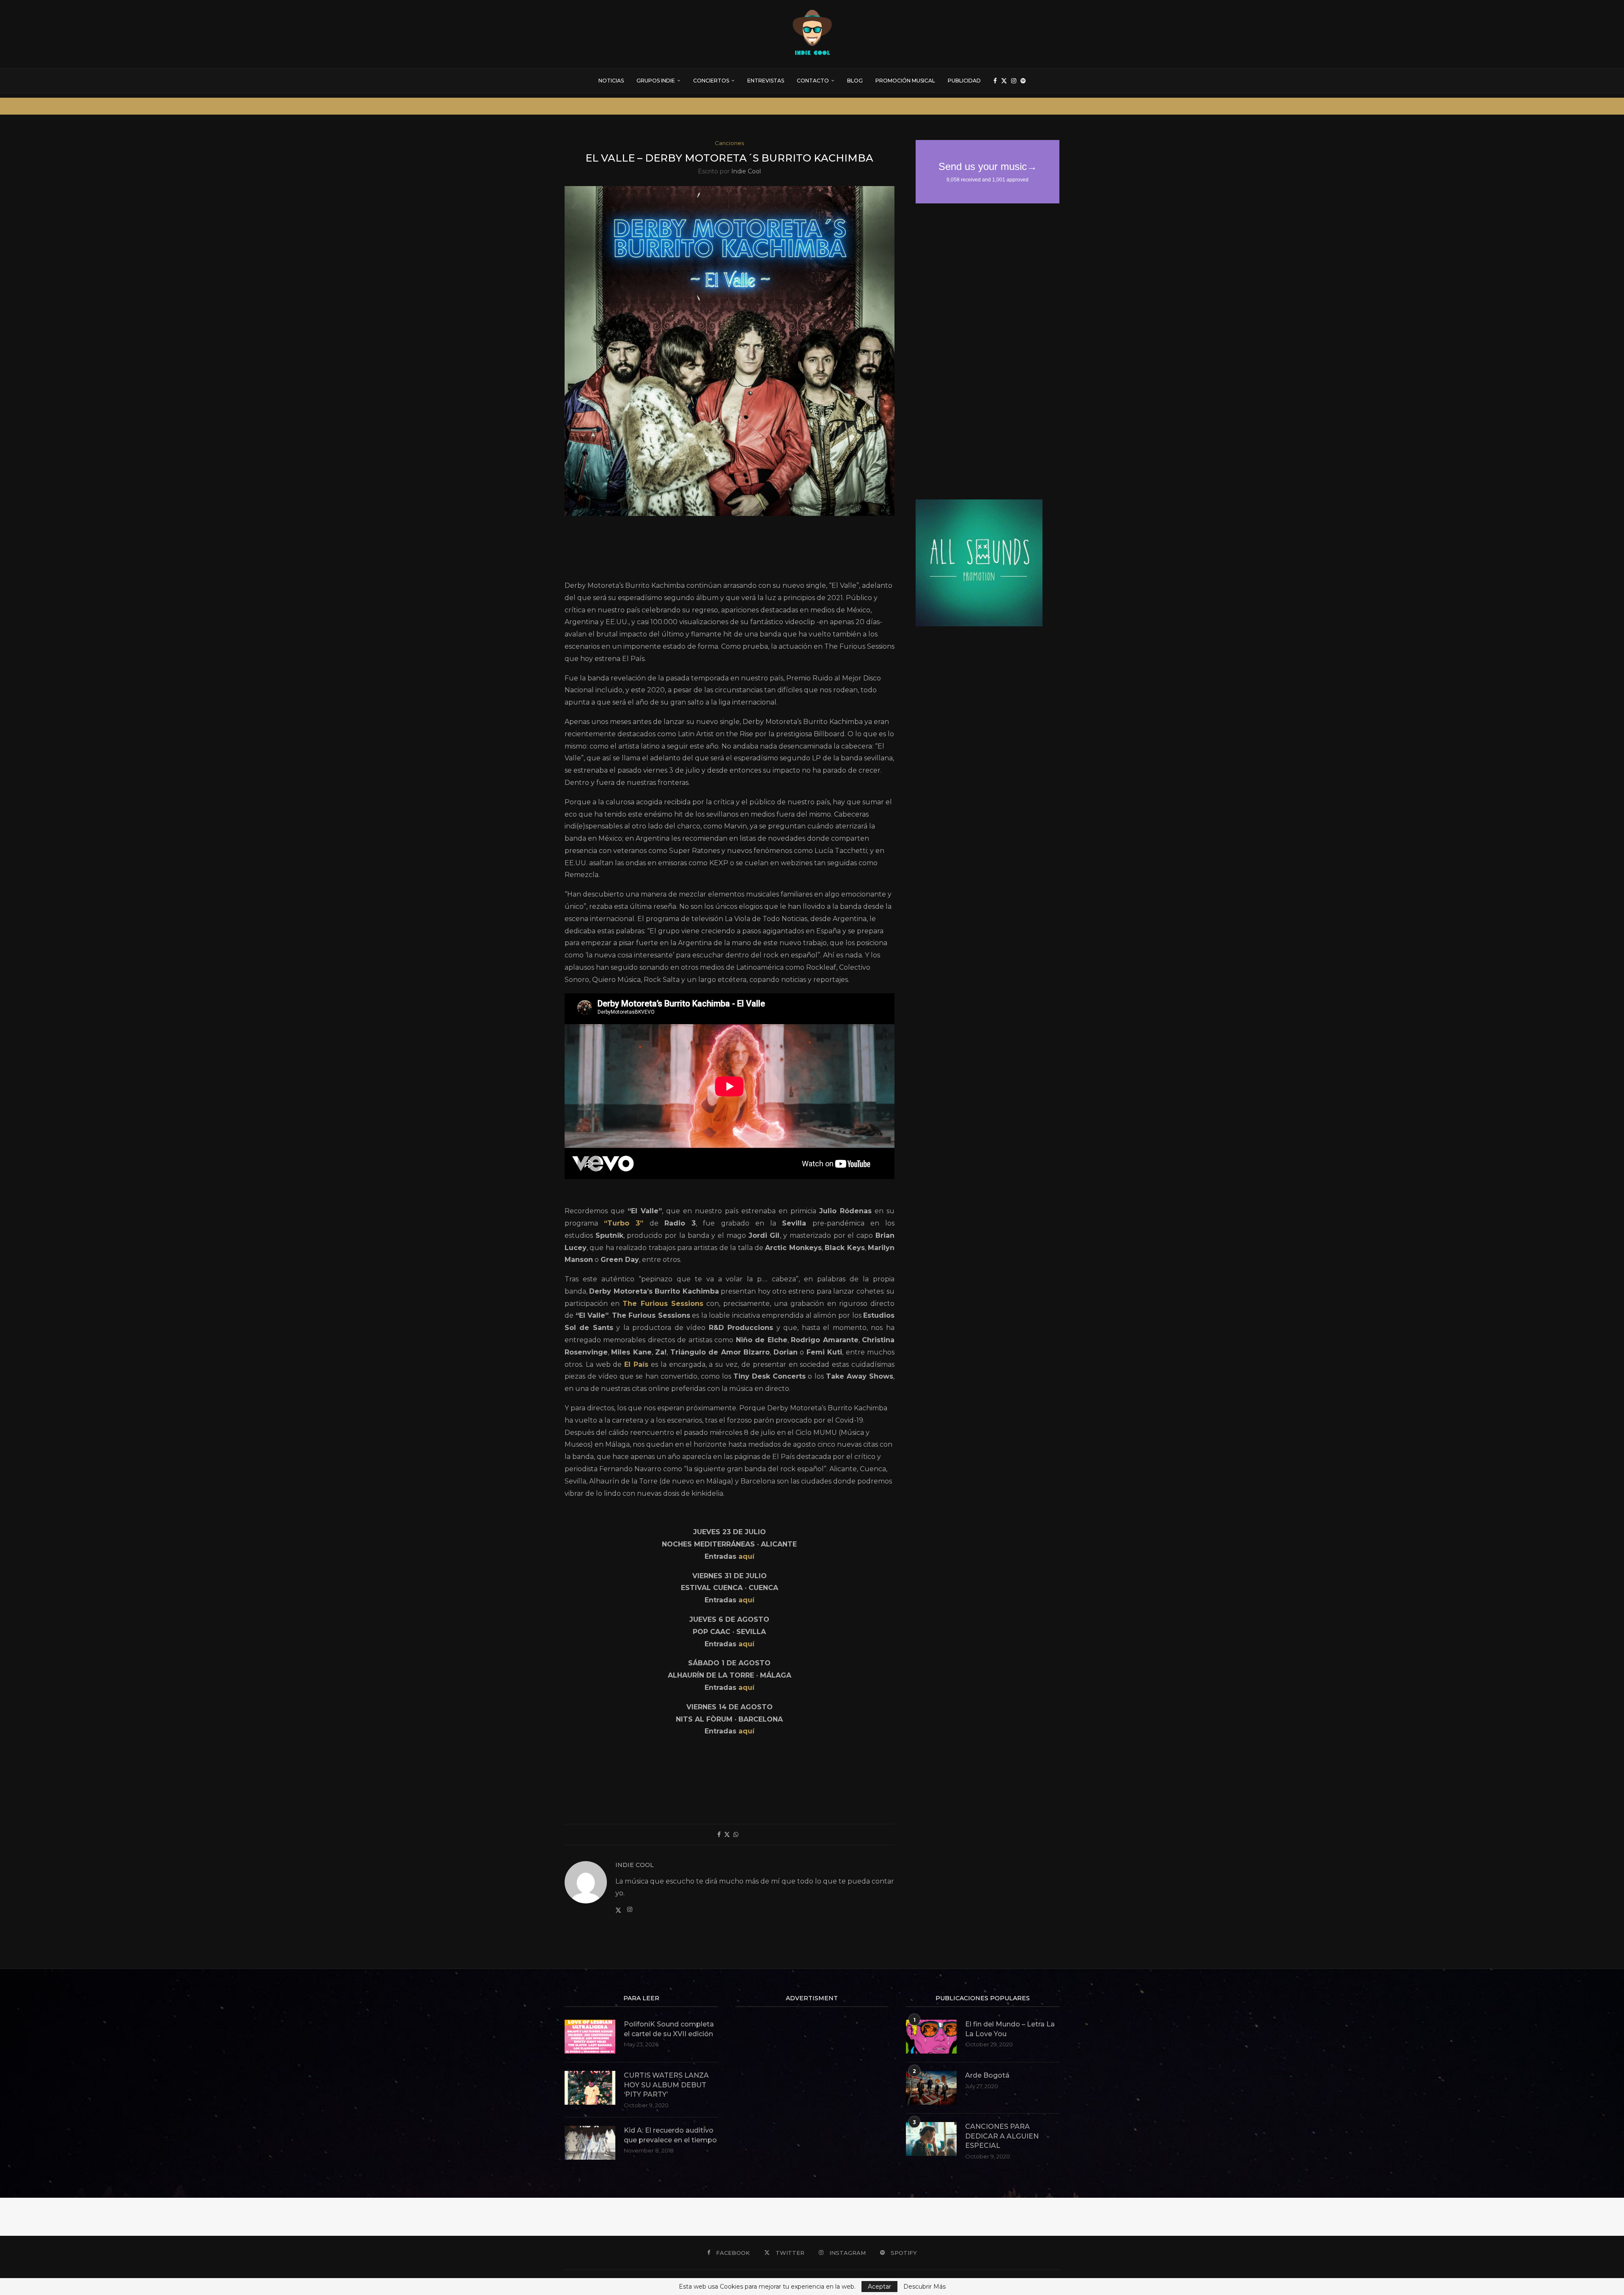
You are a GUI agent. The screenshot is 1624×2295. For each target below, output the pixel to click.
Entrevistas (766, 81)
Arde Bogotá (987, 2075)
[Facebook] (995, 81)
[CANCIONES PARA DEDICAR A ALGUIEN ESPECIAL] (931, 2139)
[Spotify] (1023, 81)
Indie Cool (746, 171)
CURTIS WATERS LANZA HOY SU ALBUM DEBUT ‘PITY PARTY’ (666, 2085)
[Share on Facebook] (719, 1834)
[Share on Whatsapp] (736, 1834)
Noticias (611, 81)
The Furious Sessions (663, 1304)
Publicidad (964, 81)
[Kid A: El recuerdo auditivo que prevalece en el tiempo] (590, 2143)
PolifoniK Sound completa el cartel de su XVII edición (669, 2029)
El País (636, 1364)
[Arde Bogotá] (931, 2088)
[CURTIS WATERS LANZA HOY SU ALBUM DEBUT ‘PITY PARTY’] (590, 2088)
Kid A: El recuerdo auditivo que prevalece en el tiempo (670, 2135)
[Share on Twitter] (727, 1834)
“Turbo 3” (624, 1223)
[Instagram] (1014, 81)
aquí (746, 1556)
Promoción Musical (905, 81)
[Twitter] (1004, 81)
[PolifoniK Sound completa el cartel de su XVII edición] (590, 2037)
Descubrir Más (924, 2287)
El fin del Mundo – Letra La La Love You (1010, 2029)
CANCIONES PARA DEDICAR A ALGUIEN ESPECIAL (1002, 2136)
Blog (855, 81)
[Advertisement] (719, 549)
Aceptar (879, 2287)
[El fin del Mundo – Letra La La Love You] (931, 2037)
